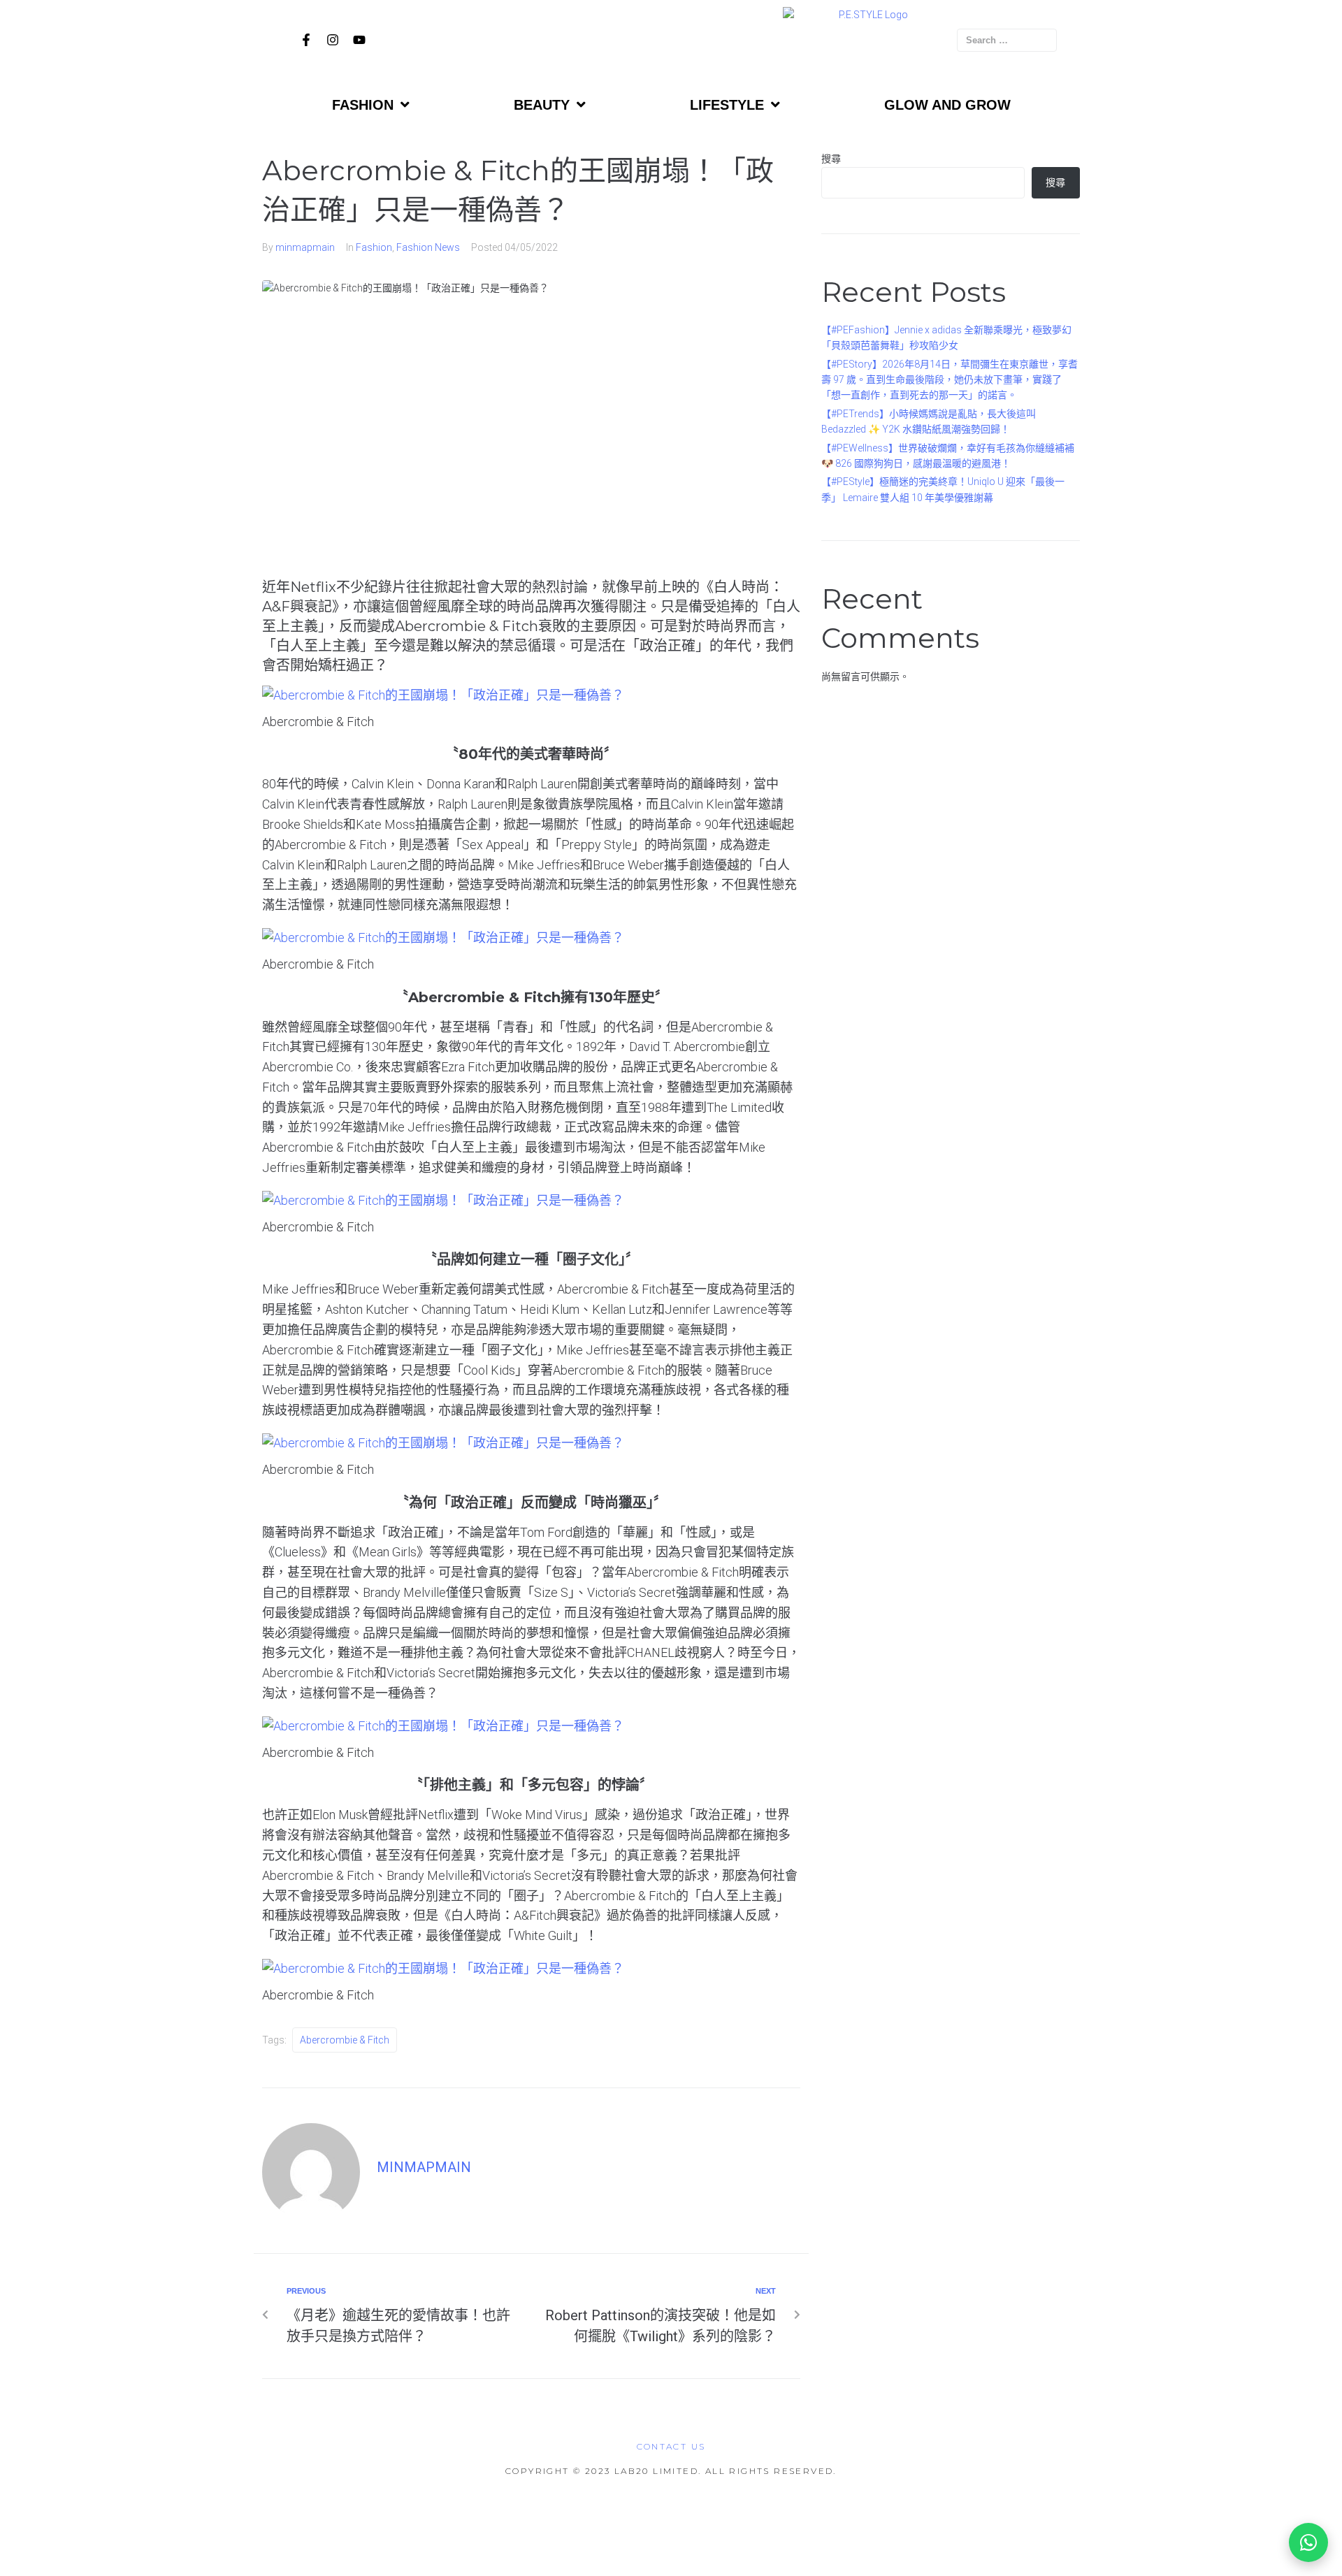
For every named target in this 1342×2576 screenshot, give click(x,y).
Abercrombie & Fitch (345, 2040)
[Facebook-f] (306, 40)
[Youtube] (359, 40)
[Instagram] (333, 40)
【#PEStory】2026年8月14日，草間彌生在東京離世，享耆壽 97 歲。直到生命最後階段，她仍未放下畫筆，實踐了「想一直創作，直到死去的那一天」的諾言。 (950, 380)
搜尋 (831, 159)
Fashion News (428, 247)
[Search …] (1007, 40)
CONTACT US (671, 2446)
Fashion (374, 247)
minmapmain (305, 247)
